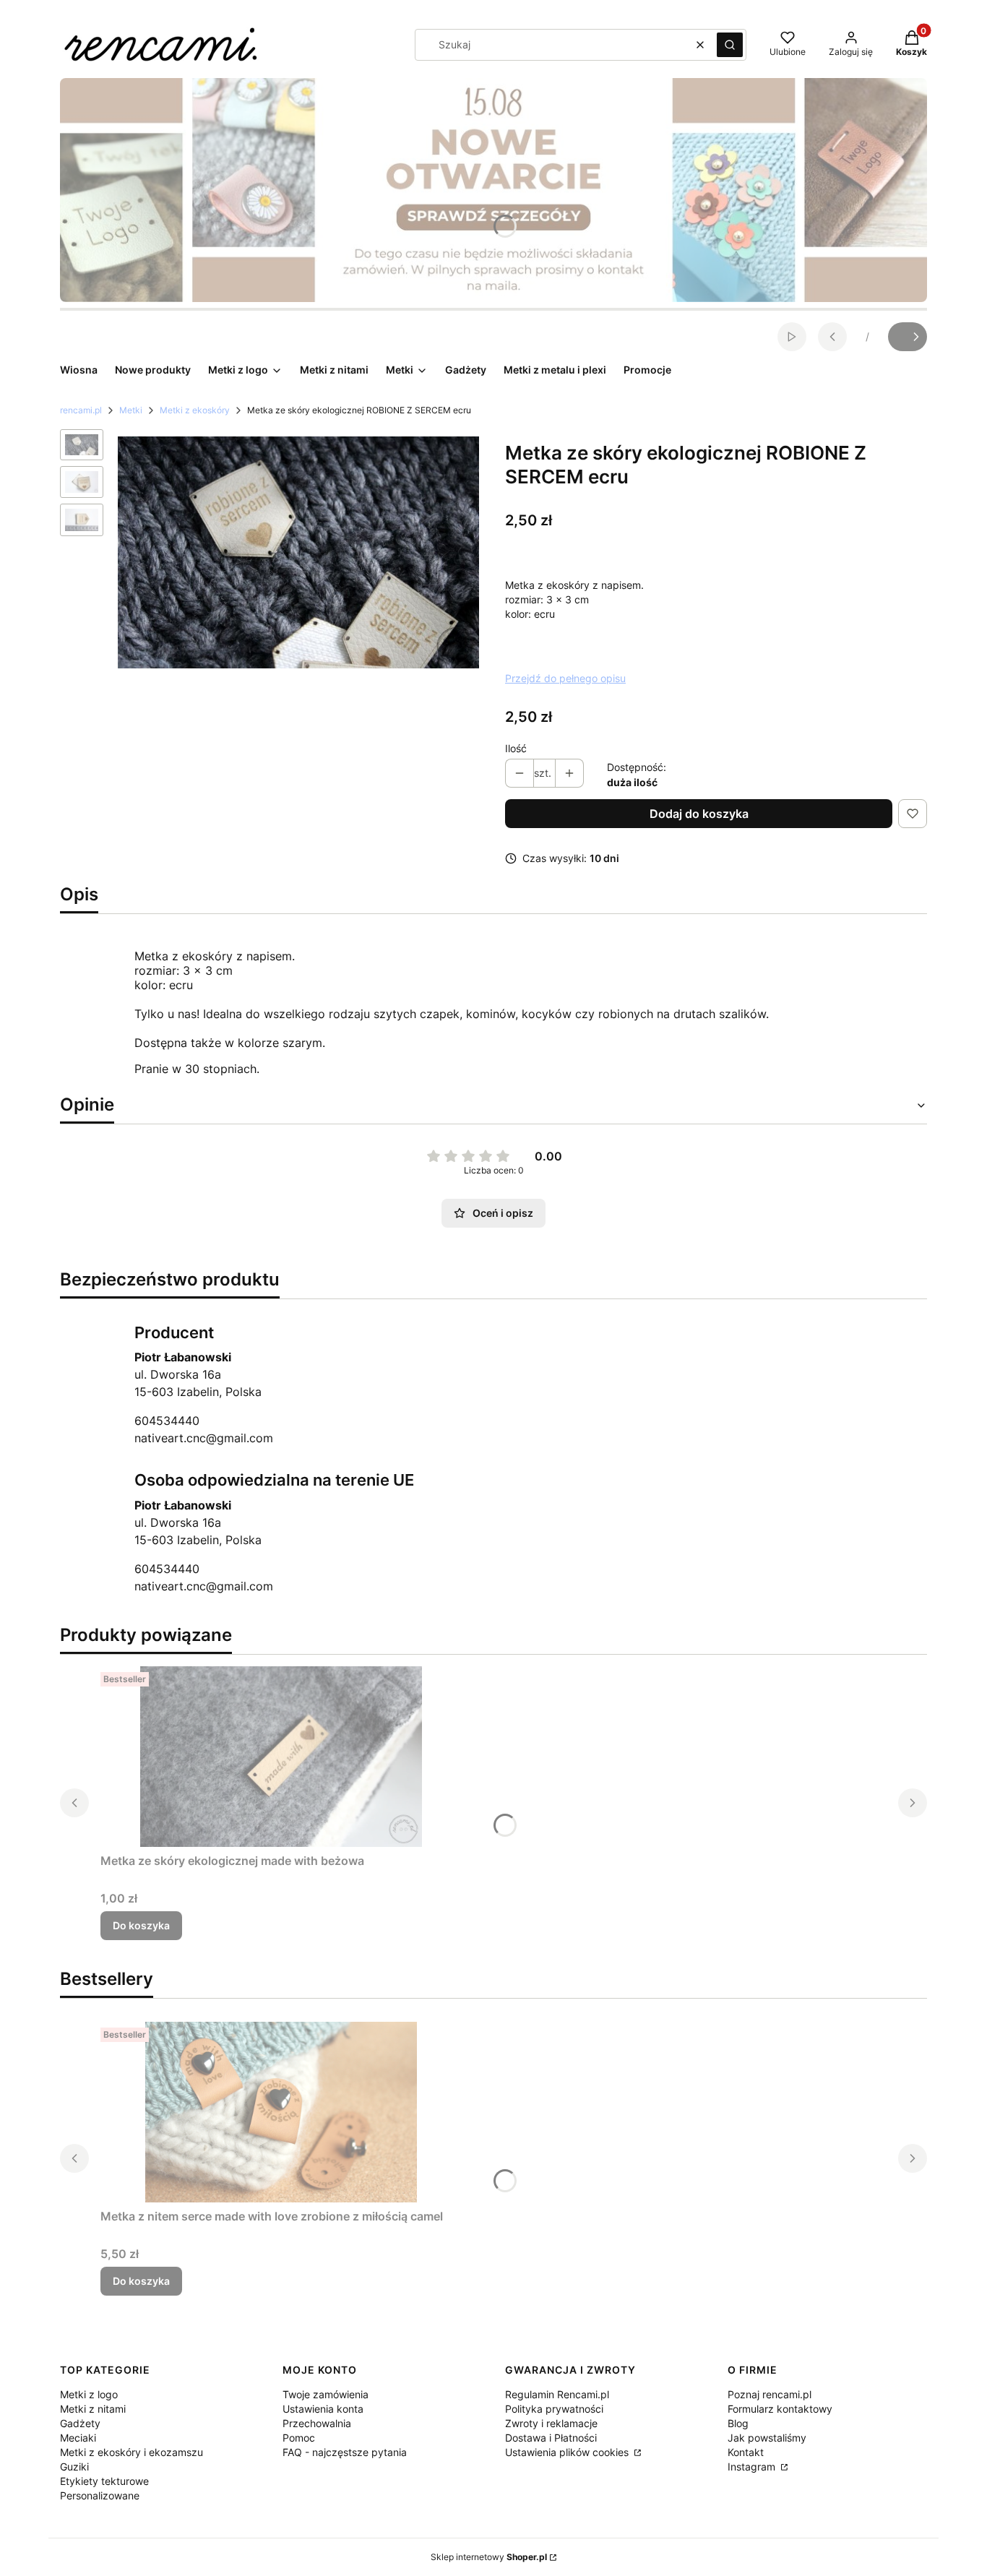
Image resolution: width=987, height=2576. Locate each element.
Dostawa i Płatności (551, 2438)
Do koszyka (141, 1925)
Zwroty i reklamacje (551, 2423)
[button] (730, 45)
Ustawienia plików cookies (568, 2452)
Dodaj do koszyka (699, 814)
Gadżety (80, 2423)
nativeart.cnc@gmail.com (204, 1438)
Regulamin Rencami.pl (557, 2394)
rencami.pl (81, 410)
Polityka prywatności (554, 2409)
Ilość (516, 748)
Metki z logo (89, 2394)
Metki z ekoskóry (195, 410)
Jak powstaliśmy (767, 2438)
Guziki (74, 2467)
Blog (738, 2423)
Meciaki (78, 2438)
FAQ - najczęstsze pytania (345, 2452)
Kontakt (746, 2452)
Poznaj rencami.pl (770, 2394)
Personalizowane (100, 2495)
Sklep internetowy (489, 2557)
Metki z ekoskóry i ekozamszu (132, 2452)
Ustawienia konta (323, 2409)
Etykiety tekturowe (104, 2481)
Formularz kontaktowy (780, 2409)
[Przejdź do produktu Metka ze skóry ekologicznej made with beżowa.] (281, 1757)
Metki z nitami (93, 2409)
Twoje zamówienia (326, 2394)
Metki (131, 410)
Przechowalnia (317, 2423)
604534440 (167, 1421)
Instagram (753, 2467)
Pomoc (299, 2438)
